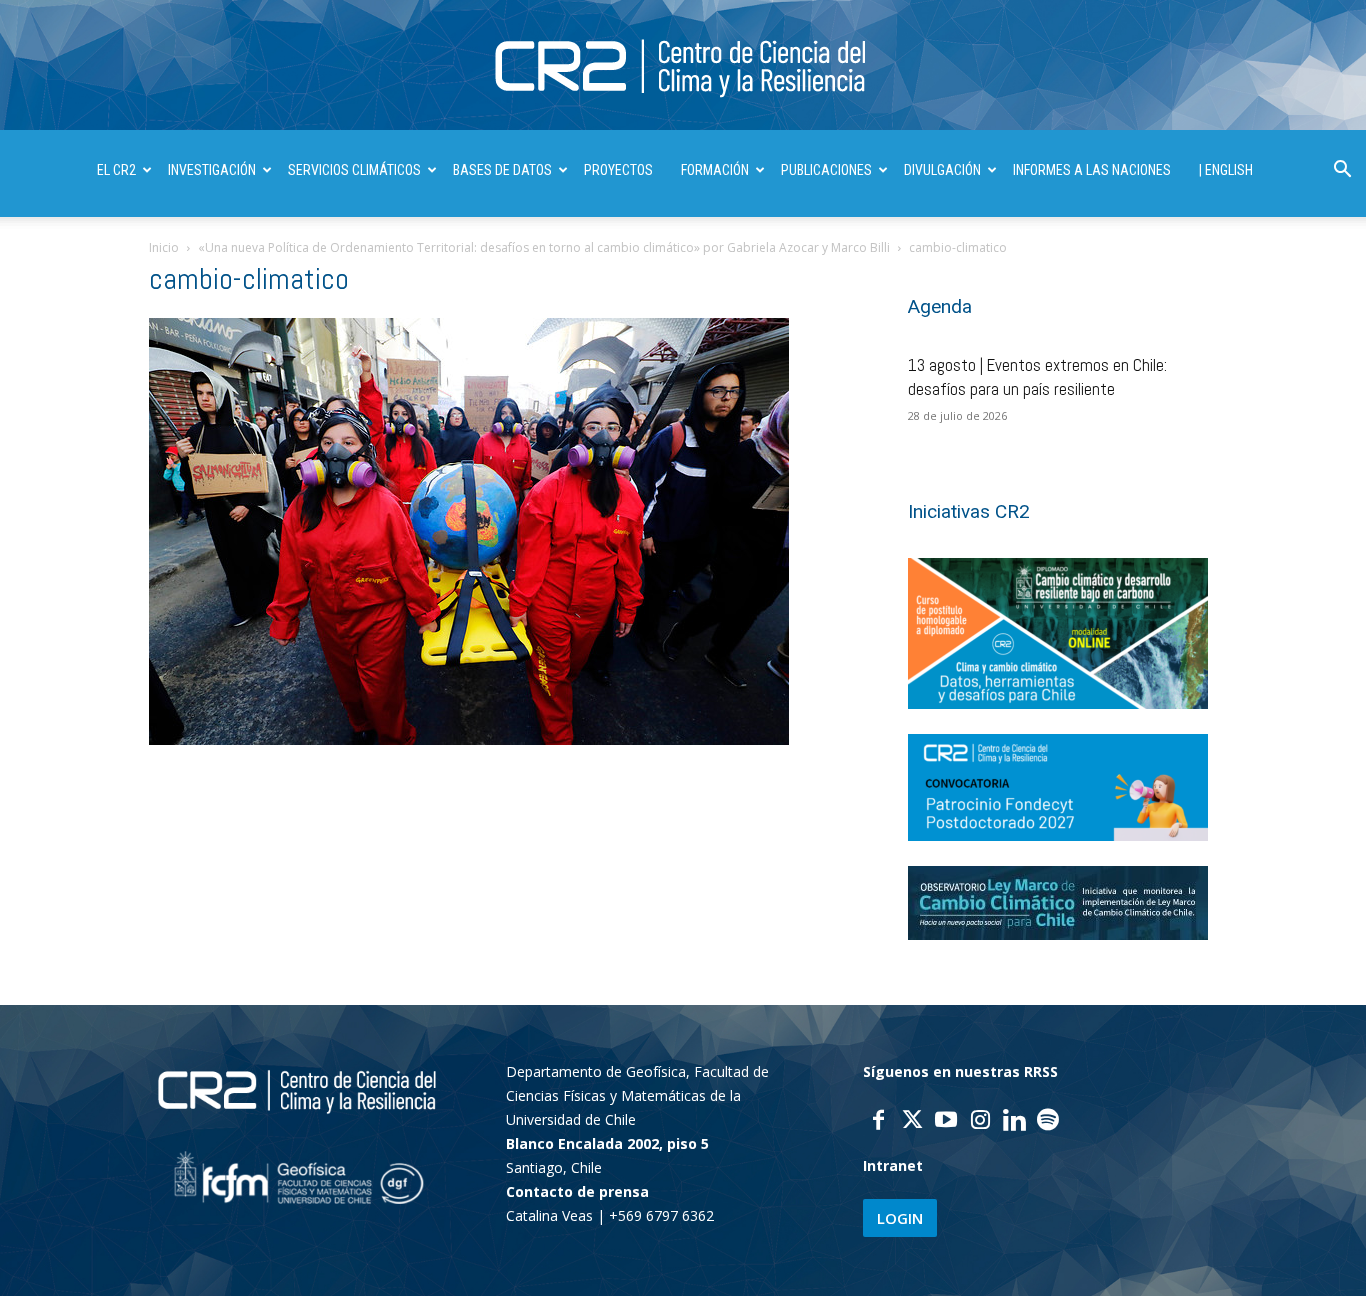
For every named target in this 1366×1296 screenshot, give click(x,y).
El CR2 (116, 170)
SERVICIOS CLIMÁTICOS (354, 170)
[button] (1342, 171)
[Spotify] (1048, 1122)
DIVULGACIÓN (942, 170)
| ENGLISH (1226, 170)
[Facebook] (878, 1122)
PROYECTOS (618, 170)
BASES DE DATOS (502, 170)
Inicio (164, 247)
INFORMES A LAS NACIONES (1092, 170)
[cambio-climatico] (469, 739)
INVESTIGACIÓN (212, 170)
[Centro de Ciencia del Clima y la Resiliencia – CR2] (683, 66)
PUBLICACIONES (826, 170)
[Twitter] (912, 1122)
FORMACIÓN (715, 170)
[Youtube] (946, 1122)
